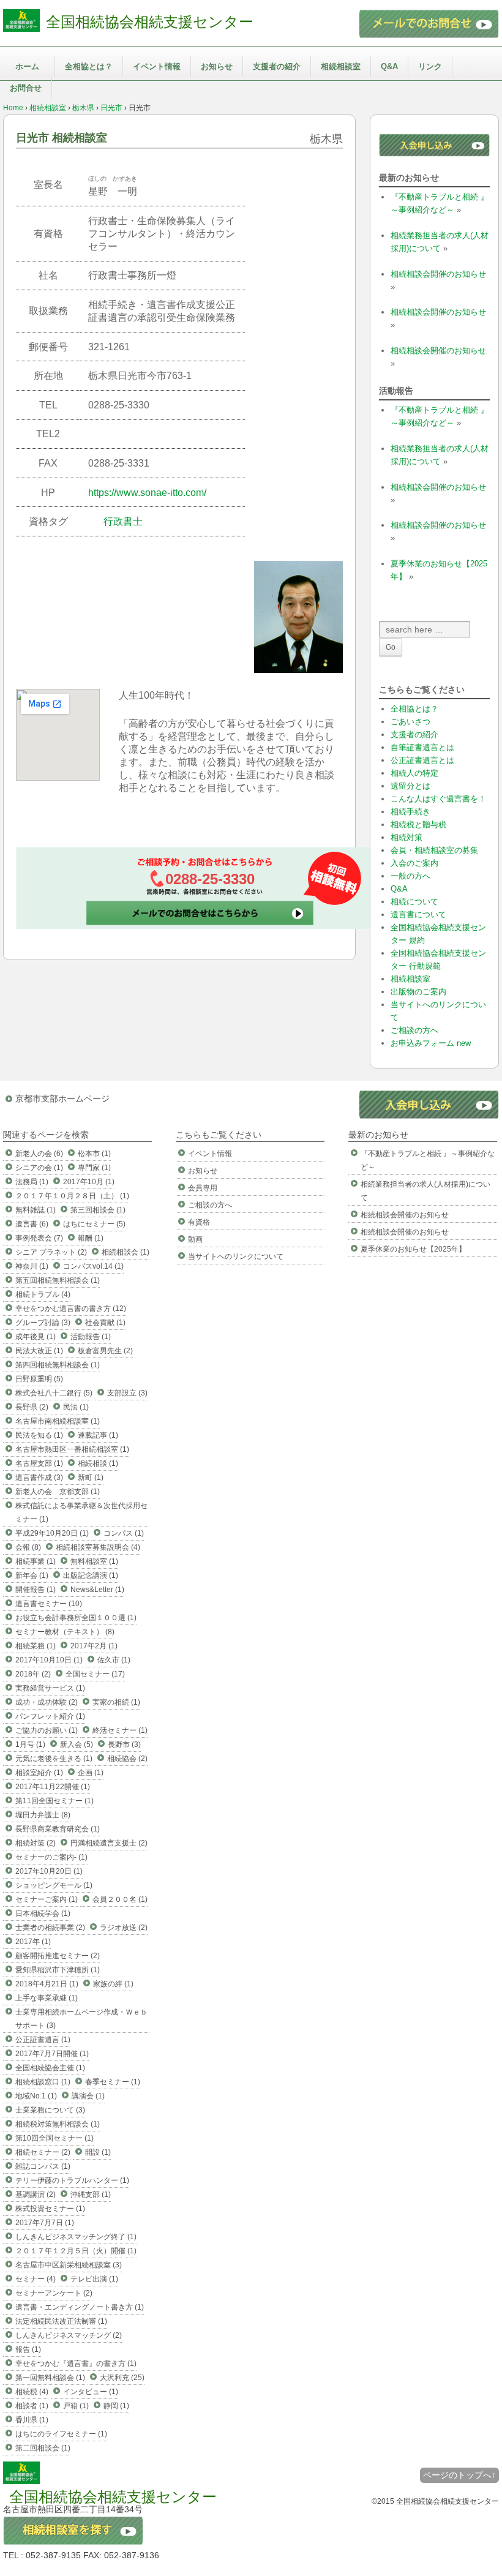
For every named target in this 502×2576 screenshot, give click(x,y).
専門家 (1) (94, 1168)
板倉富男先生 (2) (105, 1351)
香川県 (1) (32, 2420)
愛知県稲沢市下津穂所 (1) (58, 1970)
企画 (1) (91, 1773)
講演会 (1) (88, 2096)
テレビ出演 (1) (94, 2279)
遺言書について (418, 914)
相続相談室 (341, 66)
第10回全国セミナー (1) (54, 2138)
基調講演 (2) (36, 2195)
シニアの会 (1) (39, 1168)
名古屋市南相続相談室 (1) (58, 1421)
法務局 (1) (32, 1182)
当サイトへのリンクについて (236, 1256)
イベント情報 (157, 66)
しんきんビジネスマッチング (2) (69, 2335)
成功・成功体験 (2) (47, 1702)
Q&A (389, 66)
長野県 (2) (32, 1407)
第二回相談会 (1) (43, 2448)
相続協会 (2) (127, 1759)
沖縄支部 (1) (91, 2195)
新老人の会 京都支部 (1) (58, 1492)
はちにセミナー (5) (94, 1224)
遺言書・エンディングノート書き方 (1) (80, 2307)
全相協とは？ (89, 66)
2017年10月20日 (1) (49, 1871)
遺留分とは (410, 786)
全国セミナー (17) (95, 1674)
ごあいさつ (410, 722)
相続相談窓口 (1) (43, 2082)
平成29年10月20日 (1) (52, 1533)
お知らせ (217, 66)
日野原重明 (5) (39, 1379)
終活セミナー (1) (120, 1730)
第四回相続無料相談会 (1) (58, 1365)
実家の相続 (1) (116, 1702)
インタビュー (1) (91, 2392)
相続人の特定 (414, 773)
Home (13, 108)
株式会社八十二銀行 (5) (54, 1393)
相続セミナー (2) (43, 2152)
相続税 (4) (32, 2392)
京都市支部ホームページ (62, 1098)
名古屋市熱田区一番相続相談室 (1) (72, 1449)
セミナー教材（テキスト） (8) (65, 1632)
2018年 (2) (33, 1674)
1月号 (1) (30, 1744)
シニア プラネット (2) (51, 1252)
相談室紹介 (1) (39, 1773)
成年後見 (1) (36, 1337)
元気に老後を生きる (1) (54, 1759)
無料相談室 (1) (94, 1561)
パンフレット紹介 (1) (50, 1716)
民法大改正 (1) (39, 1351)
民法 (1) (76, 1407)
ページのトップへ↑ (459, 2475)
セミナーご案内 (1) (47, 1899)
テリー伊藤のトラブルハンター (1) (72, 2180)
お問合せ (26, 88)
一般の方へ (410, 876)
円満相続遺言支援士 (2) (109, 1843)
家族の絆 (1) (113, 1984)
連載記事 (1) (98, 1435)
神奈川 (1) (32, 1266)
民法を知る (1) (39, 1435)
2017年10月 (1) (89, 1182)
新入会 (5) (77, 1744)
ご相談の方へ (414, 1030)
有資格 (199, 1222)
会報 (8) (28, 1547)
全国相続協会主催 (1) (50, 2068)
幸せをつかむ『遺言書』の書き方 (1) (76, 2364)
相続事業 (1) (36, 1561)
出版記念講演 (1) (91, 1575)
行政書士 (123, 521)
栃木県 (83, 108)
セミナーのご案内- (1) (51, 1857)
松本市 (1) (94, 1154)
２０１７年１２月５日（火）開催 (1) (76, 2251)
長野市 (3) (124, 1744)
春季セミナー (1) (113, 2082)
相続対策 (406, 837)
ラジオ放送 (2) (124, 1928)
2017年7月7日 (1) (45, 2223)
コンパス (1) (124, 1533)
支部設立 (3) (127, 1393)
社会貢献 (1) (105, 1323)
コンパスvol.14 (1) (93, 1266)
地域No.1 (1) (36, 2096)
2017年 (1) (33, 1942)
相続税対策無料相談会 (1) (58, 2124)
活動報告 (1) (91, 1337)
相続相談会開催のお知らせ (438, 274)
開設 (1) (98, 2152)
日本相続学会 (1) (43, 1913)
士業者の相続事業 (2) (50, 1928)
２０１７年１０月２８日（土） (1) (72, 1196)
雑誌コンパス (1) (43, 2166)
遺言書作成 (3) (39, 1478)
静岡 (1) (116, 2406)
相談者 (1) (32, 2406)
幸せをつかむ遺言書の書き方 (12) (71, 1309)
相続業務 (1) (36, 1646)
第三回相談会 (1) (98, 1210)
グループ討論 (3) (43, 1323)
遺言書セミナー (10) (49, 1604)
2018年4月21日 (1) (47, 1984)
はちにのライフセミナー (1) (61, 2434)
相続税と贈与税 (418, 824)
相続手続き (410, 812)
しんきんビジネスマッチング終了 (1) (76, 2237)
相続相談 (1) (98, 1463)
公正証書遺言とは (422, 760)
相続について (414, 902)
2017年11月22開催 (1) (53, 1787)
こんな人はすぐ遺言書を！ (438, 799)
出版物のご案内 (418, 992)
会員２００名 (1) (120, 1899)
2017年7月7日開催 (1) (52, 2054)
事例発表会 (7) (39, 1238)
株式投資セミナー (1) (50, 2209)
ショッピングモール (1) (54, 1885)
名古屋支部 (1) (39, 1463)
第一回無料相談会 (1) (50, 2378)
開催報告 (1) (36, 1590)
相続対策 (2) (36, 1843)
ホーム (27, 66)
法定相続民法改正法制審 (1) (61, 2321)
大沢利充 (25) (122, 2378)
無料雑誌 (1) (36, 1210)
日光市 (111, 108)
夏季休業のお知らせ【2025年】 (413, 1249)
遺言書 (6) (32, 1224)
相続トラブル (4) (43, 1294)
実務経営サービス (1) (50, 1688)
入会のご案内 (414, 863)
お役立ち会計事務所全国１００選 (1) (76, 1618)
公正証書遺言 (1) (43, 2040)
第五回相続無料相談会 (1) (58, 1280)
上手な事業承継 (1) (47, 1998)
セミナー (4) (36, 2279)
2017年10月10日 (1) (49, 1660)
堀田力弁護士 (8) (43, 1815)
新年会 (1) (32, 1575)
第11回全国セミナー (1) (54, 1801)
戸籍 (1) (76, 2406)
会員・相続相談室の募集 (434, 850)
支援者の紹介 (277, 66)
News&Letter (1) (97, 1590)
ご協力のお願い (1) (47, 1730)
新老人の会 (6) (39, 1154)
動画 (195, 1239)
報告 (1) (28, 2349)
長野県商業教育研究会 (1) (58, 1829)
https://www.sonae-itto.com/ (147, 493)
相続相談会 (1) (125, 1252)
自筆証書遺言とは (422, 747)
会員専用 (203, 1188)
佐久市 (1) (114, 1660)
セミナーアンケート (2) (54, 2293)
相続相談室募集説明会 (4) (98, 1547)
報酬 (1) (91, 1238)
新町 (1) (91, 1478)
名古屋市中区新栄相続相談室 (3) (69, 2265)
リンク (430, 66)
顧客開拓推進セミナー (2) (58, 1956)
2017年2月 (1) (94, 1646)
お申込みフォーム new (431, 1043)
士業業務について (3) (50, 2110)
